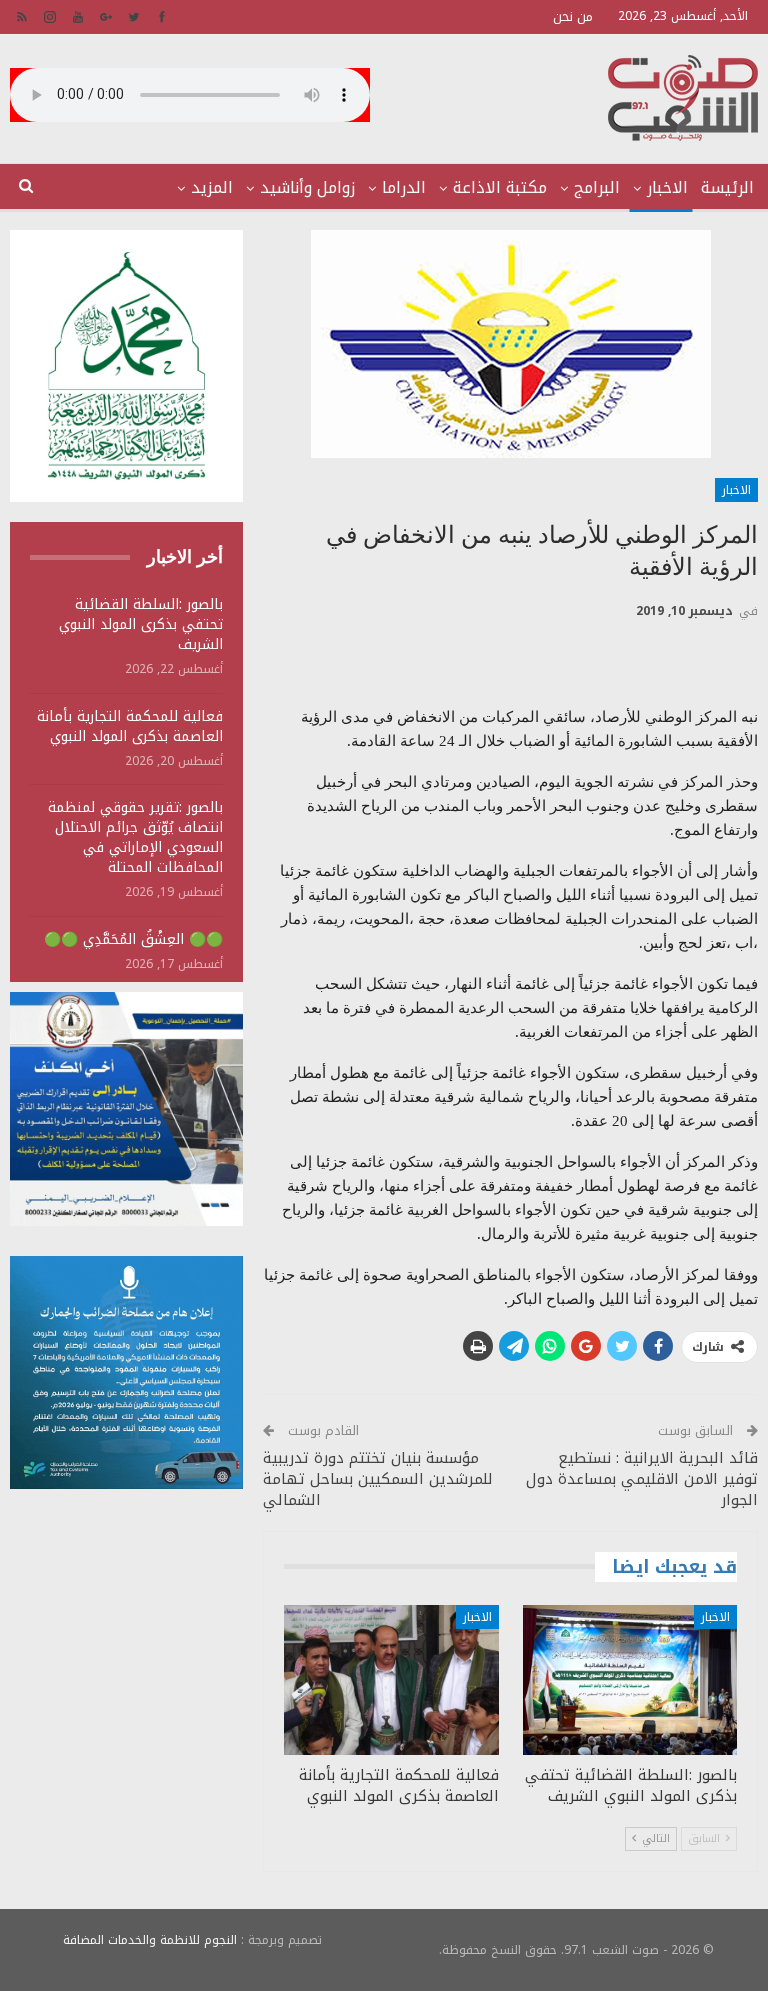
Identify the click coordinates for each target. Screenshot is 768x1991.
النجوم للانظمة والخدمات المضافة (150, 1940)
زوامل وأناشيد (307, 187)
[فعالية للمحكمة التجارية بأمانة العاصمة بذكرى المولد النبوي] (391, 1680)
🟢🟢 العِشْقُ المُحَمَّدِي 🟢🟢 (133, 939)
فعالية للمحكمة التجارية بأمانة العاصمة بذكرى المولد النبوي (130, 726)
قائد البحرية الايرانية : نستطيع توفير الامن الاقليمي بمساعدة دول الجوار (642, 1479)
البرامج (597, 187)
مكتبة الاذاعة (500, 187)
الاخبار (667, 187)
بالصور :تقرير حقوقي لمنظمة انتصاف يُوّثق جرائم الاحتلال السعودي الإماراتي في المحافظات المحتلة (135, 837)
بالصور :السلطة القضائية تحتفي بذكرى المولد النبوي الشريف (141, 624)
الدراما (404, 187)
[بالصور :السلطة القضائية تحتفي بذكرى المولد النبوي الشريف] (630, 1680)
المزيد (212, 187)
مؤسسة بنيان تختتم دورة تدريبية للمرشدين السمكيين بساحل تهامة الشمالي (378, 1479)
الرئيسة (727, 187)
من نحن (573, 16)
